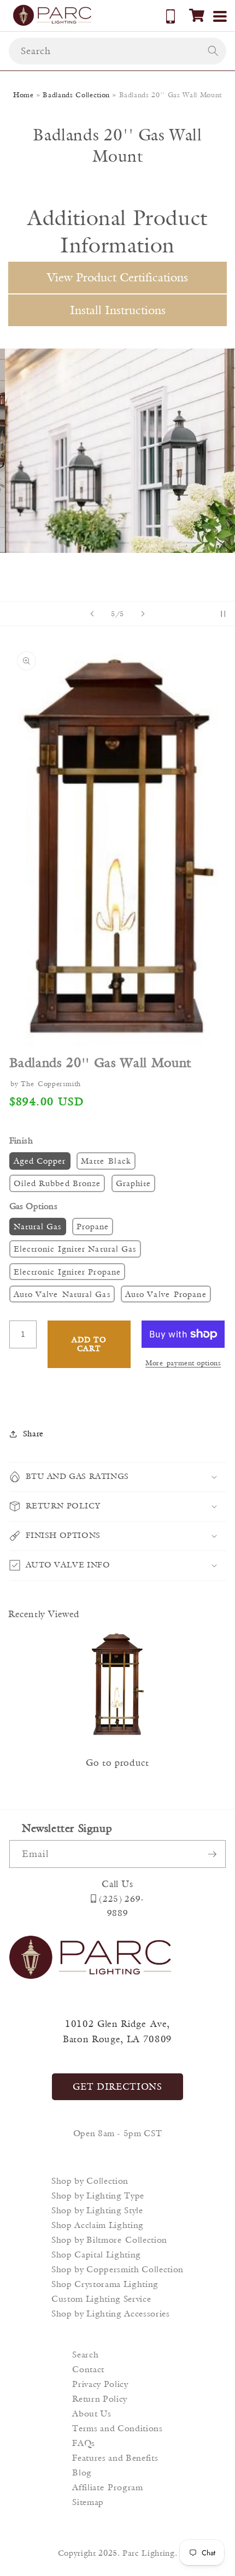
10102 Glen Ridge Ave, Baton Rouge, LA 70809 (117, 2032)
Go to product (117, 1762)
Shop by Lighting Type (98, 2195)
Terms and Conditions (117, 2428)
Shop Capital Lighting (96, 2254)
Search (85, 2354)
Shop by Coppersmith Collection (117, 2269)
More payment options (183, 1363)
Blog (82, 2472)
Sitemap (88, 2502)
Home (23, 95)
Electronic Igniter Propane (67, 1272)
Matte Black (106, 1161)
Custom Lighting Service (101, 2299)
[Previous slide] (92, 614)
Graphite (134, 1183)
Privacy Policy (100, 2384)
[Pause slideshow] (223, 614)
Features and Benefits (115, 2458)
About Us (92, 2413)
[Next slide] (143, 614)
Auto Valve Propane (166, 1294)
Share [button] (33, 1433)
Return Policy (100, 2399)
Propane (93, 1226)
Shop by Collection (90, 2181)
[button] (197, 15)
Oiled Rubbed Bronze (57, 1183)
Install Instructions (118, 310)
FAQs (84, 2443)
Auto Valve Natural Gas (62, 1294)
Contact (88, 2369)
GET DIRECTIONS (117, 2086)
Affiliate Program (107, 2487)
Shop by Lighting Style (97, 2210)
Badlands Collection (76, 95)
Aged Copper (40, 1161)
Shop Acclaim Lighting (98, 2225)
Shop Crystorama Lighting (105, 2284)
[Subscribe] (212, 1854)
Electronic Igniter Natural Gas (75, 1249)
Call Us (117, 1884)
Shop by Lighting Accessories (110, 2313)
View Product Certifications (117, 277)
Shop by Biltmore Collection (109, 2240)
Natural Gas (38, 1226)
